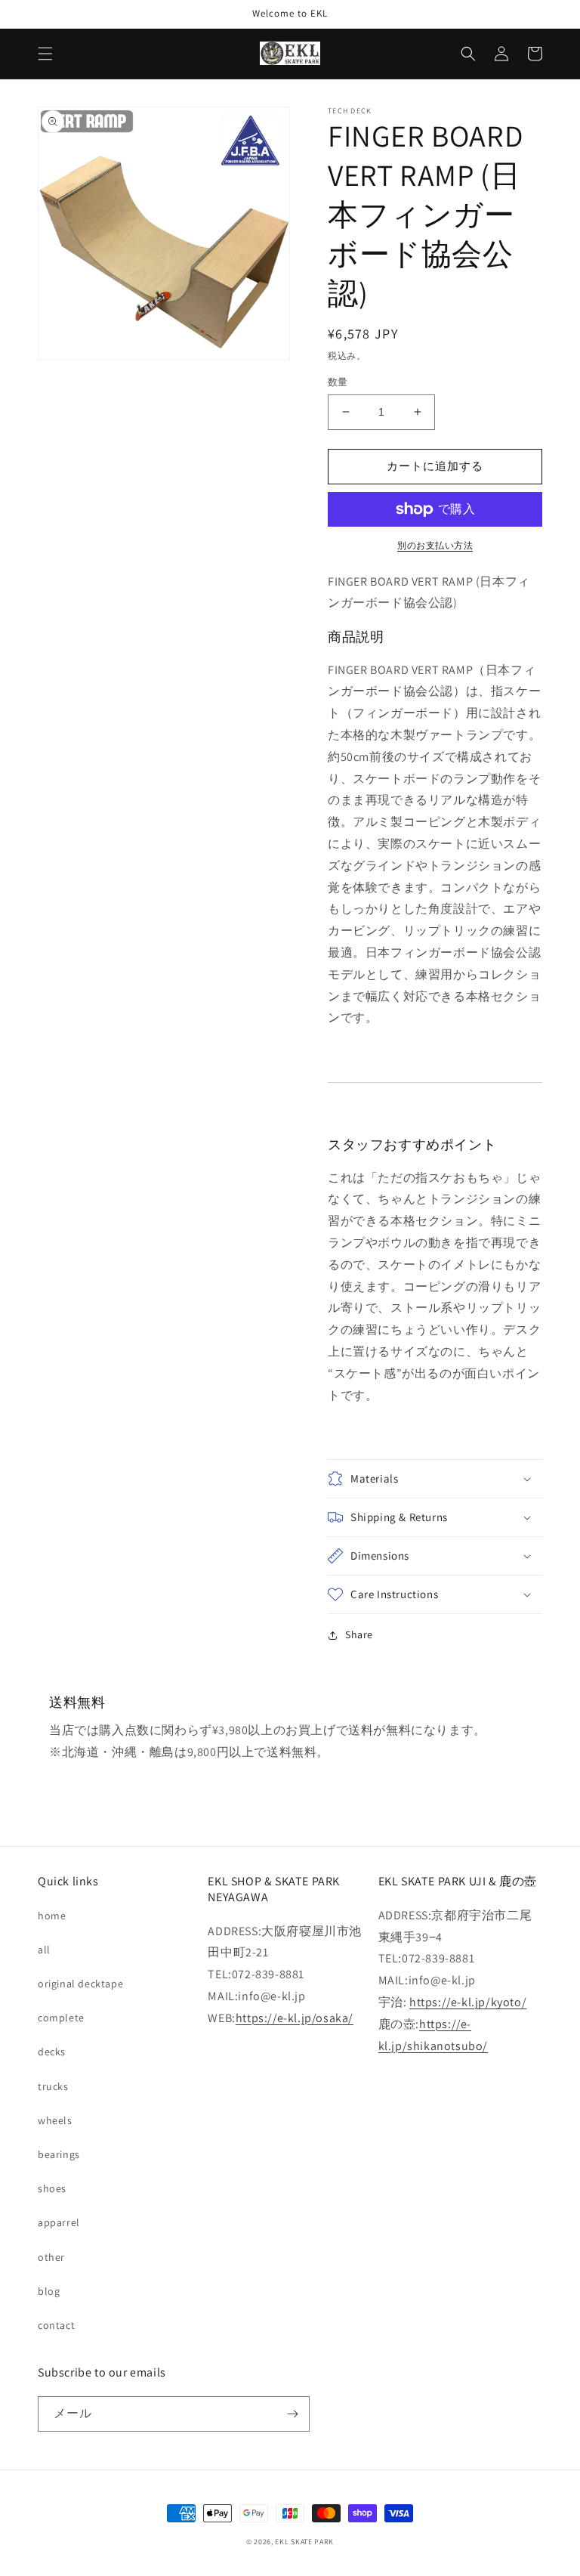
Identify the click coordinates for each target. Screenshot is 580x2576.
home (52, 1916)
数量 (338, 382)
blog (49, 2291)
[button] (45, 54)
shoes (52, 2188)
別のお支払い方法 (435, 545)
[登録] (292, 2414)
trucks (53, 2086)
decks (52, 2052)
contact (56, 2325)
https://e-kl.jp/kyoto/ (468, 2002)
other (51, 2257)
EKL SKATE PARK (304, 2542)
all (44, 1950)
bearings (59, 2154)
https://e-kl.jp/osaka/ (295, 2018)
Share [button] (359, 1634)
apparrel (59, 2222)
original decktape (80, 1984)
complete (61, 2018)
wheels (55, 2120)
